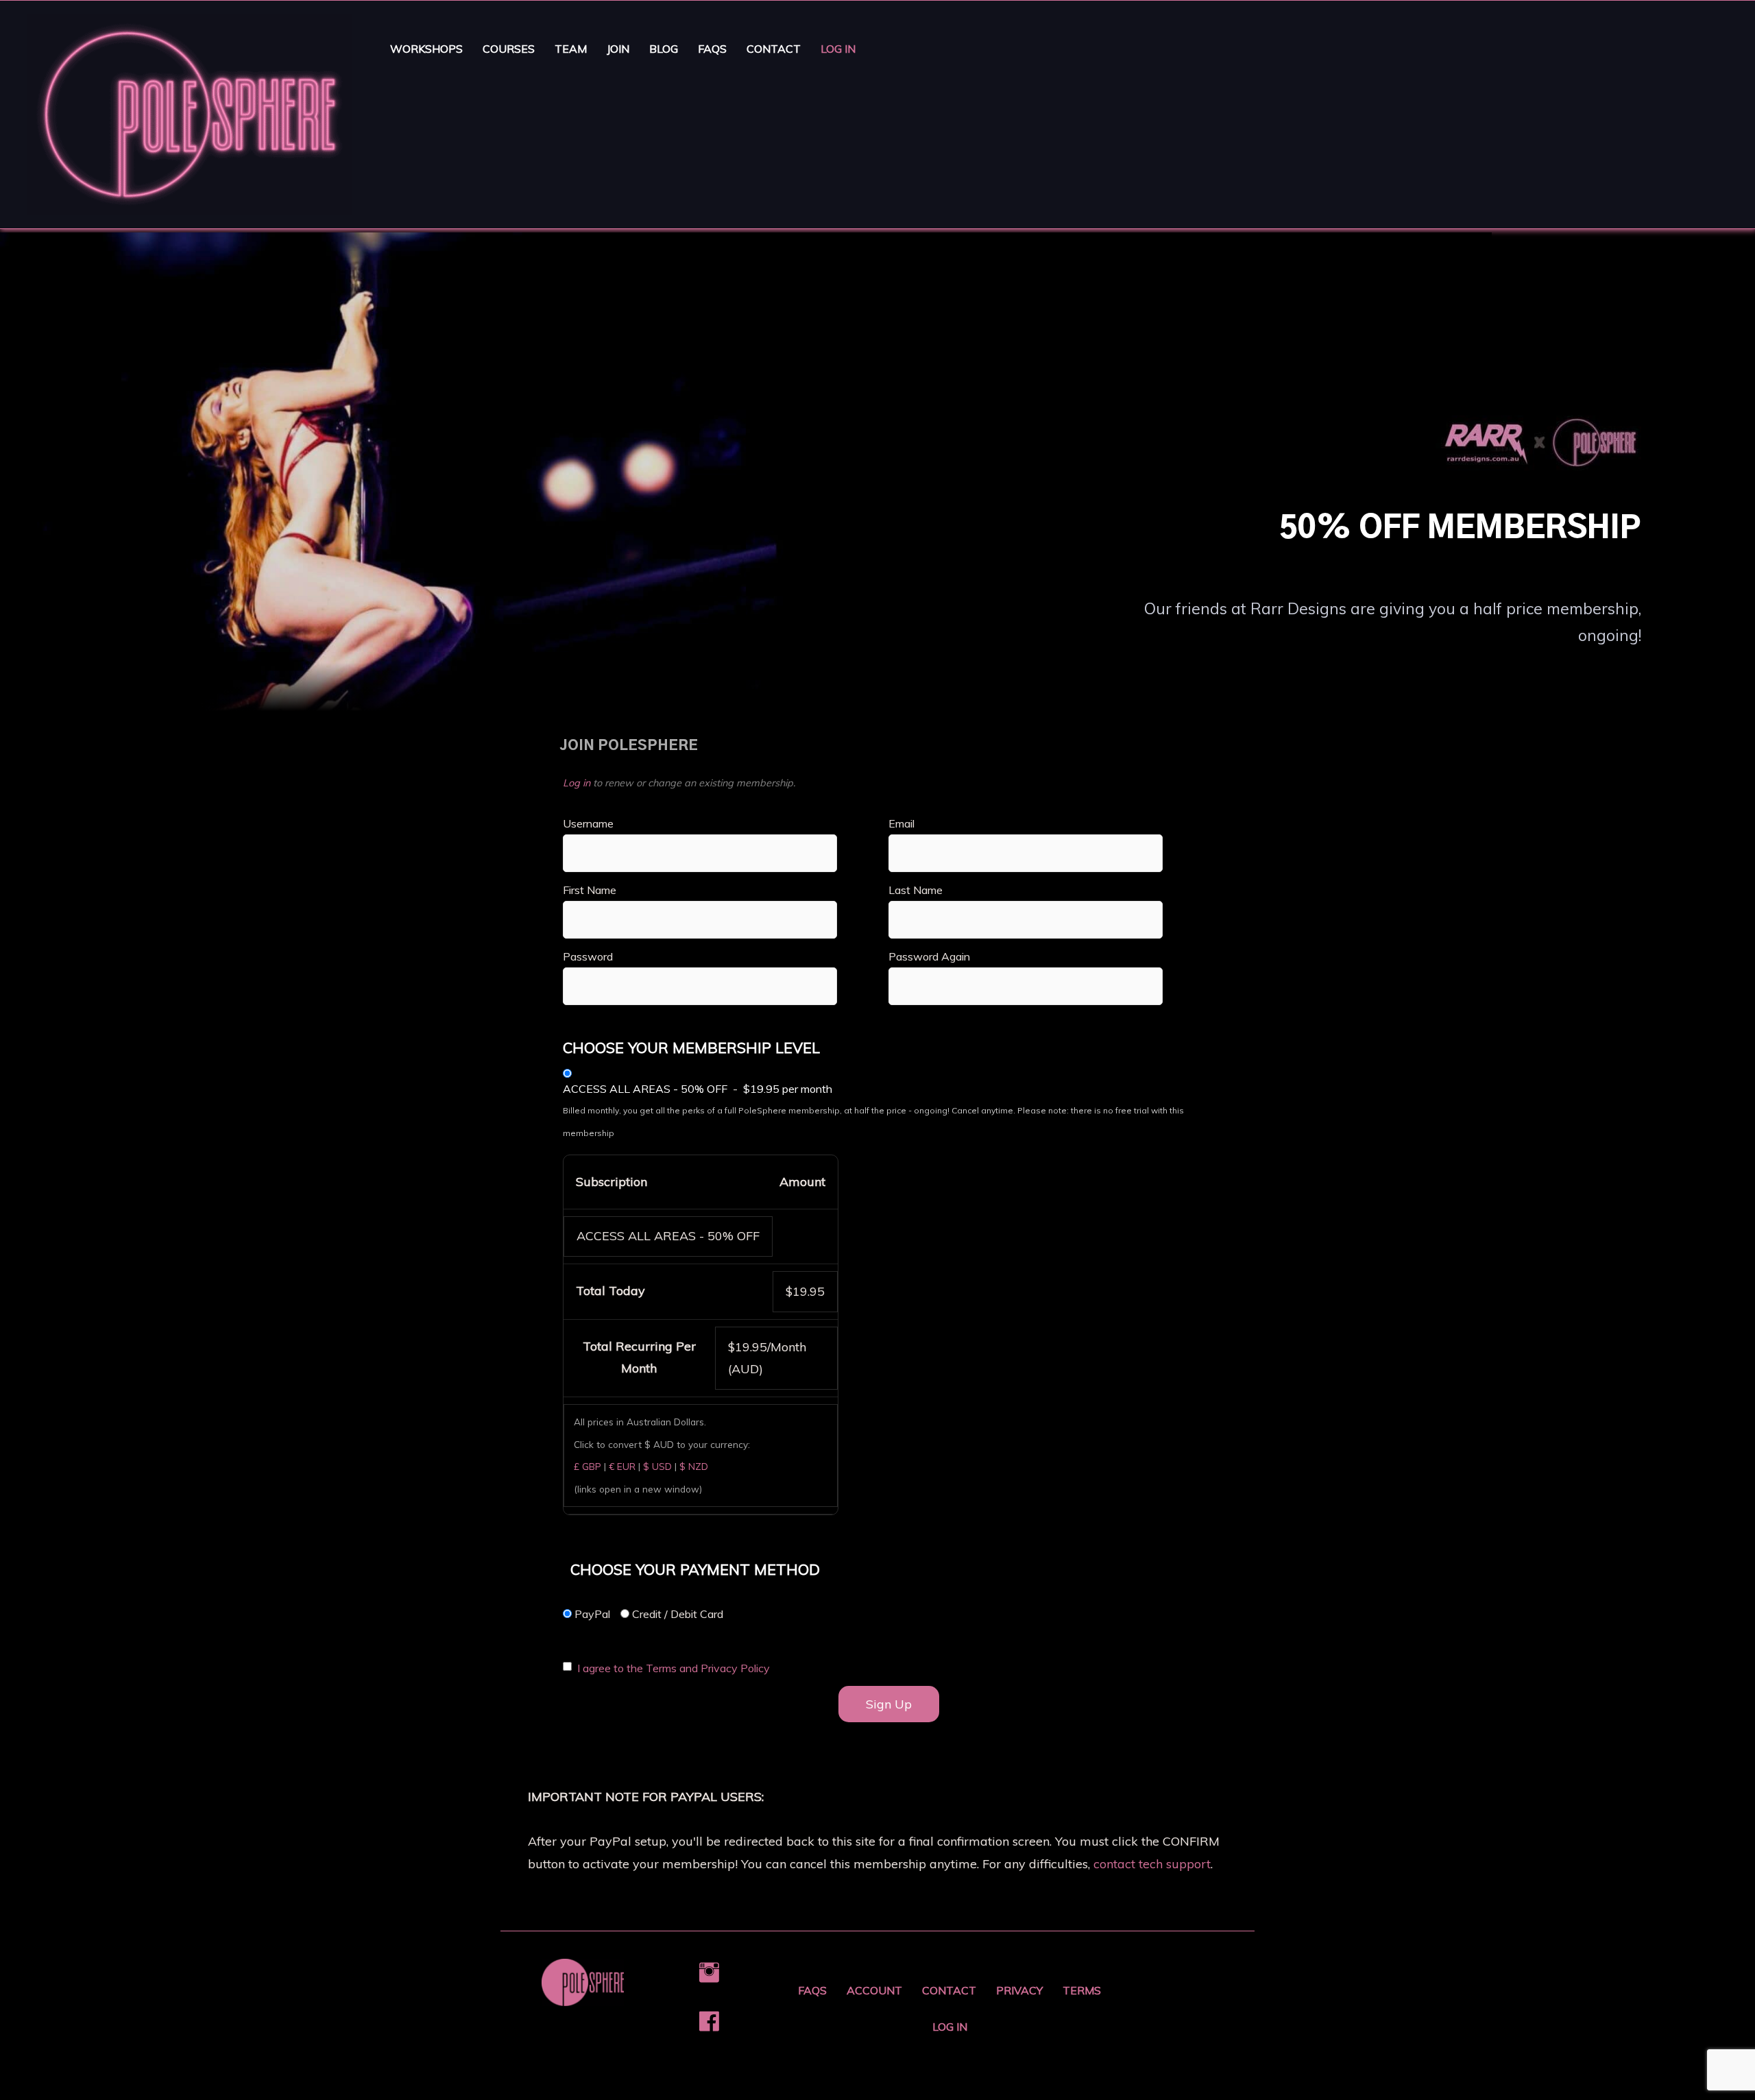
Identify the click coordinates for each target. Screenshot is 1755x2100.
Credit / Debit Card (676, 1614)
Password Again (929, 956)
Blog (664, 49)
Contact (774, 49)
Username (588, 823)
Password (588, 956)
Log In (838, 49)
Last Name (916, 890)
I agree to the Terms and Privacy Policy (674, 1668)
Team (571, 49)
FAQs (712, 49)
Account (874, 1990)
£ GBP (588, 1466)
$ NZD (694, 1466)
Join (618, 49)
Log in (577, 783)
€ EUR (622, 1466)
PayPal (591, 1614)
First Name (590, 890)
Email (901, 823)
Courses (509, 49)
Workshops (426, 49)
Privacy (1019, 1990)
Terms (1082, 1990)
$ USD (657, 1466)
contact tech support (1152, 1864)
